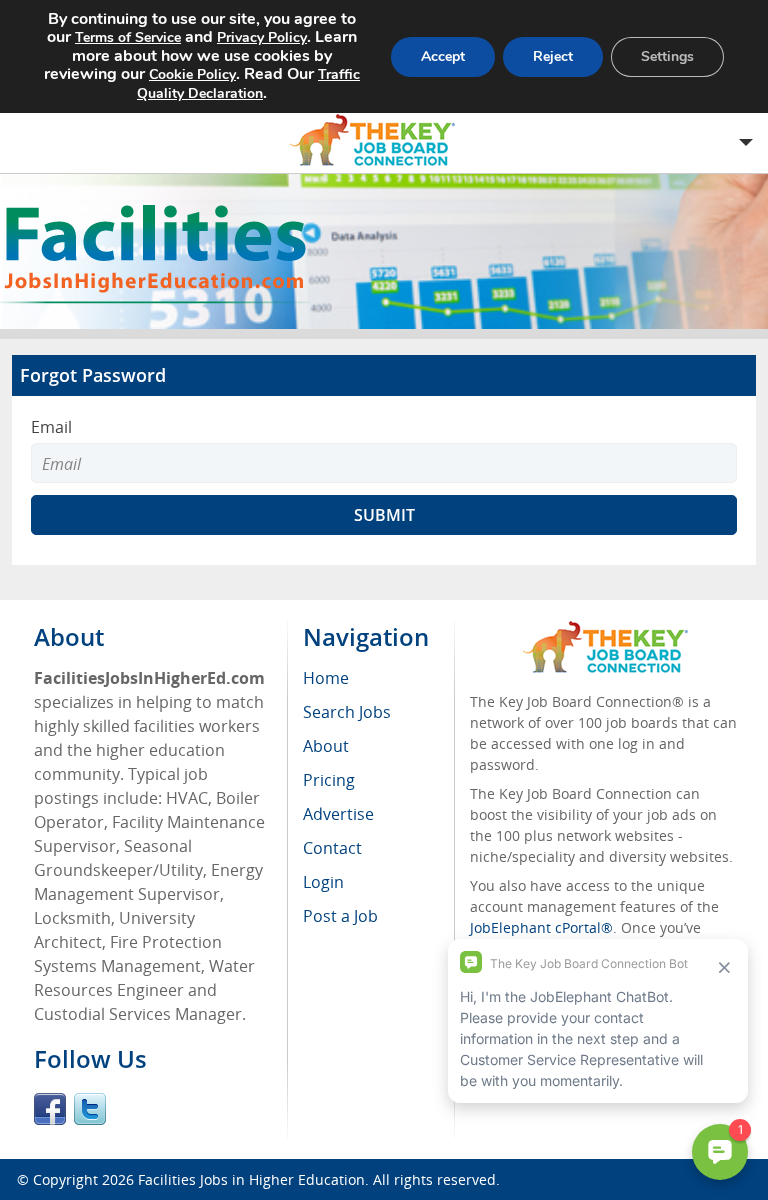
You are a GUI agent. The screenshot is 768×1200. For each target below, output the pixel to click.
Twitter (90, 1109)
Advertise (338, 814)
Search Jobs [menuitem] (347, 712)
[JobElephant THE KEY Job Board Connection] (605, 630)
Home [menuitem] (326, 678)
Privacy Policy (262, 37)
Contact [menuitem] (332, 848)
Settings (667, 56)
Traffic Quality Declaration (248, 84)
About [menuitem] (326, 746)
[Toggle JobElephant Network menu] (379, 140)
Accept (443, 56)
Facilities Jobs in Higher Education (251, 1179)
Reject (553, 56)
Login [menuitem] (323, 882)
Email (51, 427)
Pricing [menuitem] (329, 780)
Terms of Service (128, 37)
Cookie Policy (192, 74)
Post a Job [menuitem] (340, 916)
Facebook (50, 1109)
